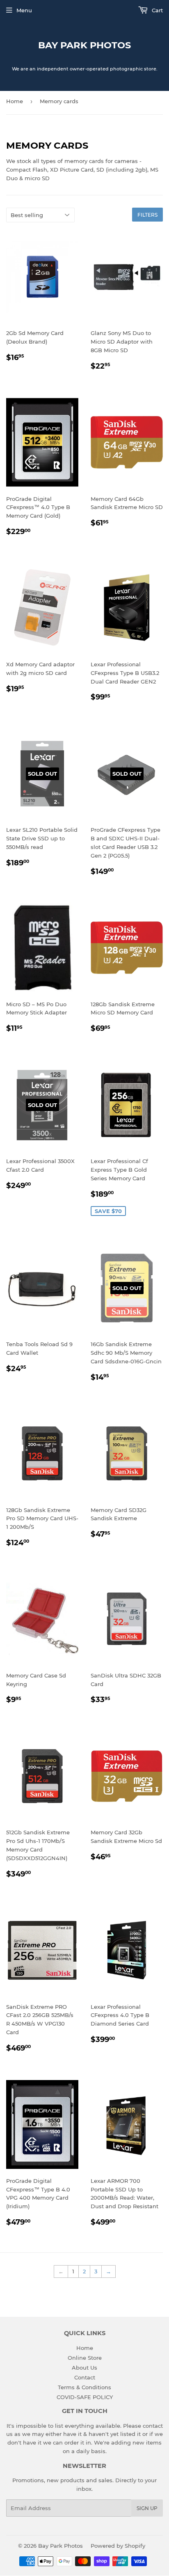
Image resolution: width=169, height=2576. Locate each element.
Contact (85, 2377)
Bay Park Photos (84, 45)
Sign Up (147, 2508)
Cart (156, 10)
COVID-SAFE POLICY (85, 2397)
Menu (24, 10)
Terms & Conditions (84, 2387)
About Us (84, 2368)
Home (15, 101)
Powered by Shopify (118, 2546)
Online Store (85, 2358)
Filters (147, 215)
